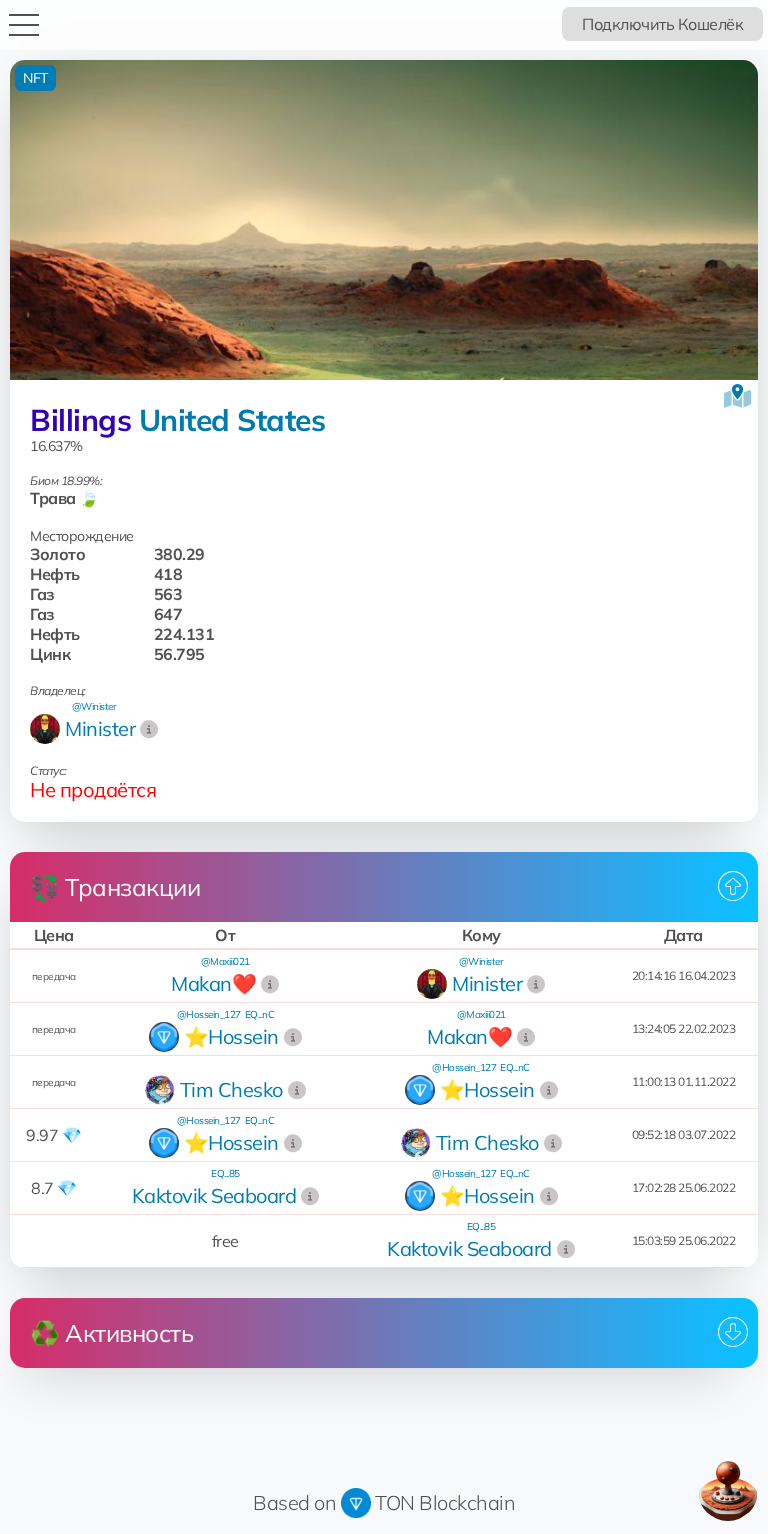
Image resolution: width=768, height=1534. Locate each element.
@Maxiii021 (225, 961)
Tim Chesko (231, 1089)
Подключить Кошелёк (662, 24)
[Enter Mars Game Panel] (728, 1491)
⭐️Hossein (231, 1036)
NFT (35, 78)
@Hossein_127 (209, 1014)
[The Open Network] (356, 1502)
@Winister (94, 706)
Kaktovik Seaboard (214, 1195)
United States (232, 420)
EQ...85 (225, 1173)
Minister (100, 728)
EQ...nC (260, 1014)
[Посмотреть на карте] (737, 396)
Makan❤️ (213, 983)
